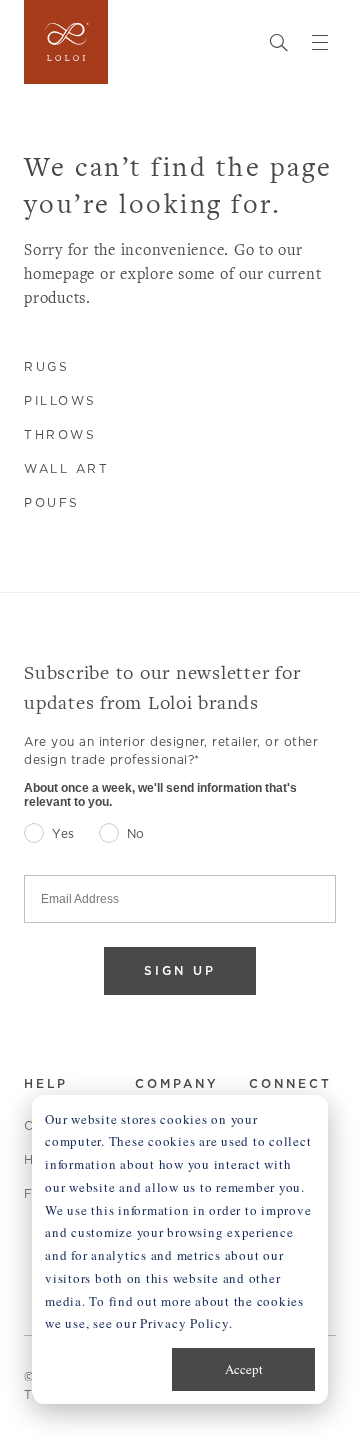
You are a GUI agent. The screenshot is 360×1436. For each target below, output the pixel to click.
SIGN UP (180, 970)
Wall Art (66, 468)
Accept (244, 1369)
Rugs (46, 366)
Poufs (52, 502)
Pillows (60, 400)
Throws (60, 434)
